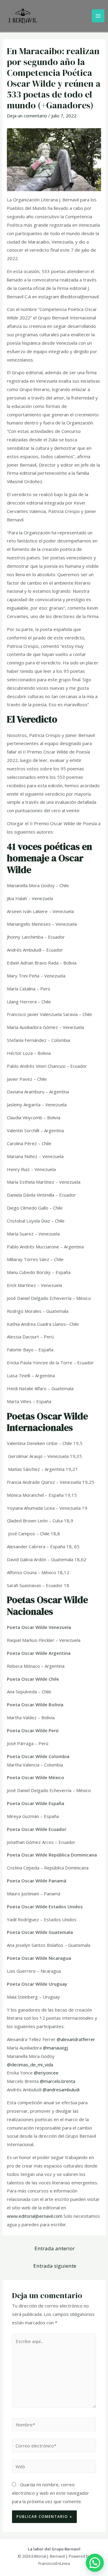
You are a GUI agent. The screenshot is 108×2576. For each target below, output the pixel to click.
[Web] (54, 2467)
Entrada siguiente (55, 2266)
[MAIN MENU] (98, 16)
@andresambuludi (61, 2090)
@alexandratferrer (76, 2039)
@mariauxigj (55, 2048)
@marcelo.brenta (58, 2081)
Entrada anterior (55, 2248)
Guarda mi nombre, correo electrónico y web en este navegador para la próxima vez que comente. (51, 2493)
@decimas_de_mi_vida (30, 2065)
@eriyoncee (46, 2073)
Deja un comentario (27, 116)
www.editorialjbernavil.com (35, 2216)
